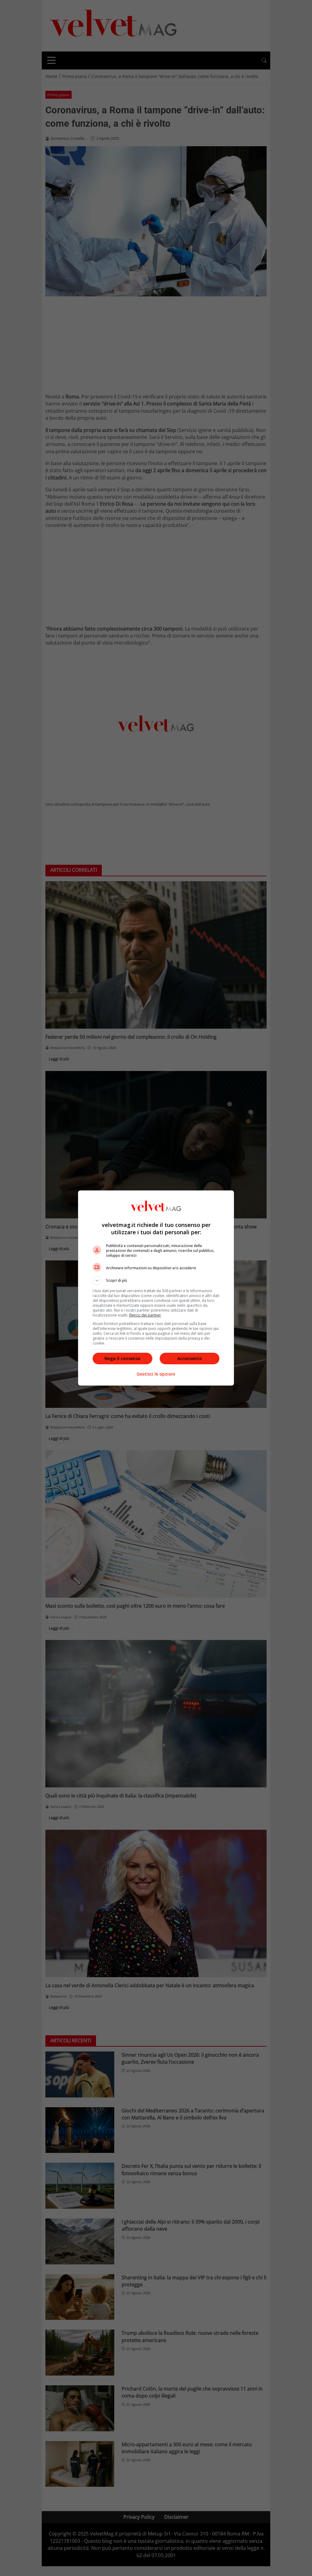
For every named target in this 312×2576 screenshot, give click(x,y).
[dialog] (156, 1288)
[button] (156, 1281)
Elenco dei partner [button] (145, 1315)
